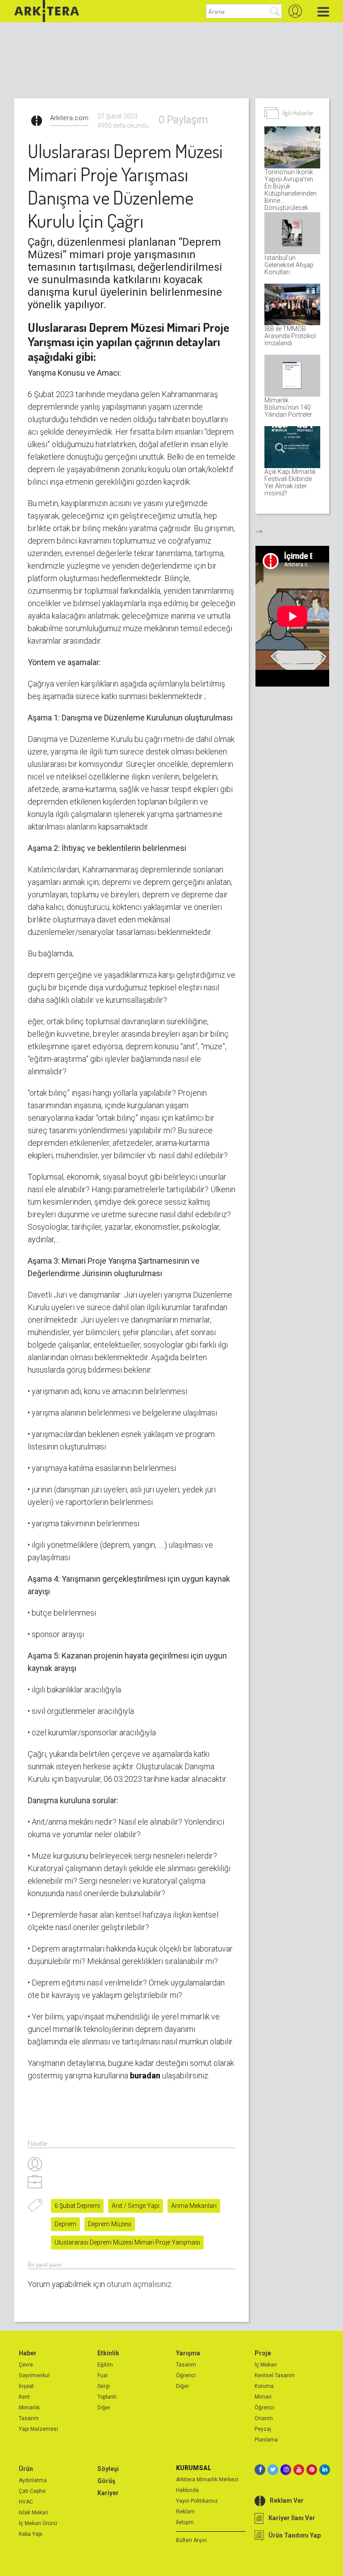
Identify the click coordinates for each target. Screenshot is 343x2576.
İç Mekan (266, 2365)
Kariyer (108, 2493)
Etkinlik (108, 2353)
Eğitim (105, 2365)
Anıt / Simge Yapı (136, 2206)
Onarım (264, 2418)
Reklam (185, 2512)
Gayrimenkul (34, 2375)
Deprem (65, 2224)
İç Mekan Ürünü (38, 2523)
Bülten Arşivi (191, 2540)
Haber (28, 2353)
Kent (24, 2397)
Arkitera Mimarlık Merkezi (207, 2480)
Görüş (106, 2481)
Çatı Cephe (32, 2491)
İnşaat (26, 2386)
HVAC (26, 2502)
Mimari (263, 2397)
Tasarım (29, 2418)
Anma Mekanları (194, 2206)
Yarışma (188, 2353)
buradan (145, 2075)
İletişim (185, 2522)
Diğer (104, 2408)
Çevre (26, 2365)
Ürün (26, 2469)
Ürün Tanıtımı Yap (295, 2535)
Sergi (104, 2386)
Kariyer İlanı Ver (292, 2518)
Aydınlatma (33, 2480)
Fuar (103, 2375)
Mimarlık (29, 2408)
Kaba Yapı (31, 2534)
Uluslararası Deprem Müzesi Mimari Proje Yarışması (127, 2242)
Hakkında (187, 2490)
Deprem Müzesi (110, 2224)
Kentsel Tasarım (275, 2375)
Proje (263, 2353)
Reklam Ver (287, 2501)
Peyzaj (263, 2429)
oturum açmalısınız (139, 2284)
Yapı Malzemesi (38, 2429)
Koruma (264, 2386)
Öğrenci (186, 2375)
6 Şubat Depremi (77, 2206)
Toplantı (107, 2397)
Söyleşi (108, 2469)
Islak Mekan (33, 2513)
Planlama (266, 2440)
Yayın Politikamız (197, 2501)
